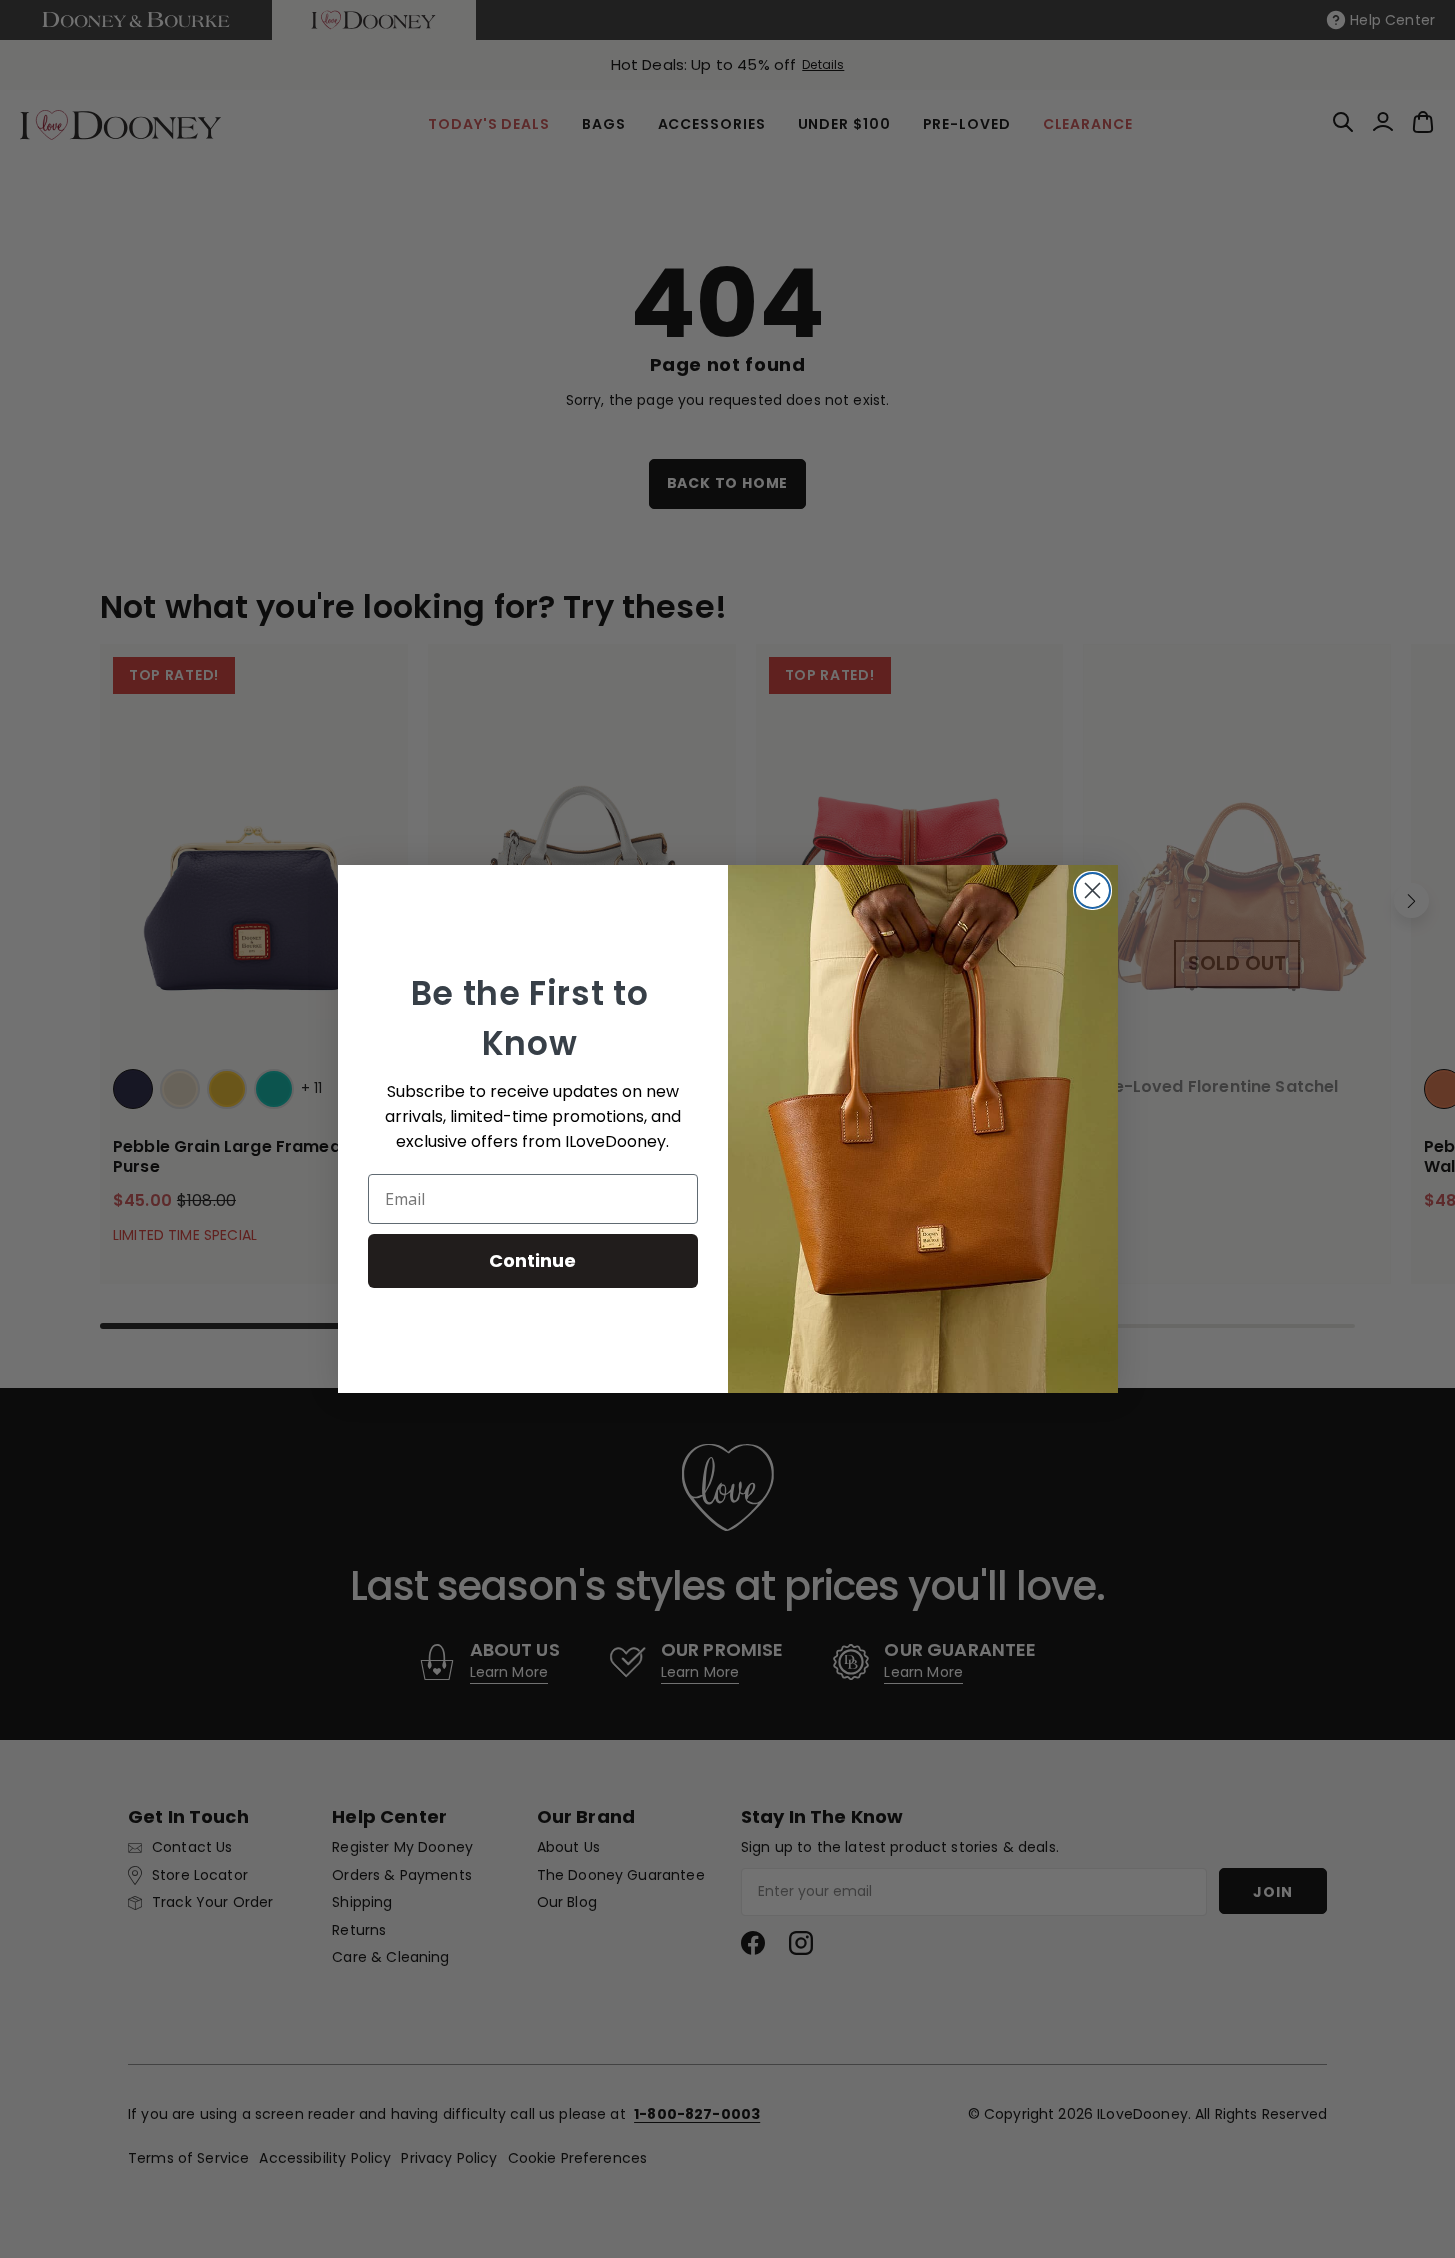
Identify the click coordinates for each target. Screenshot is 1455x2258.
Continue (532, 1260)
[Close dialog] (1092, 890)
